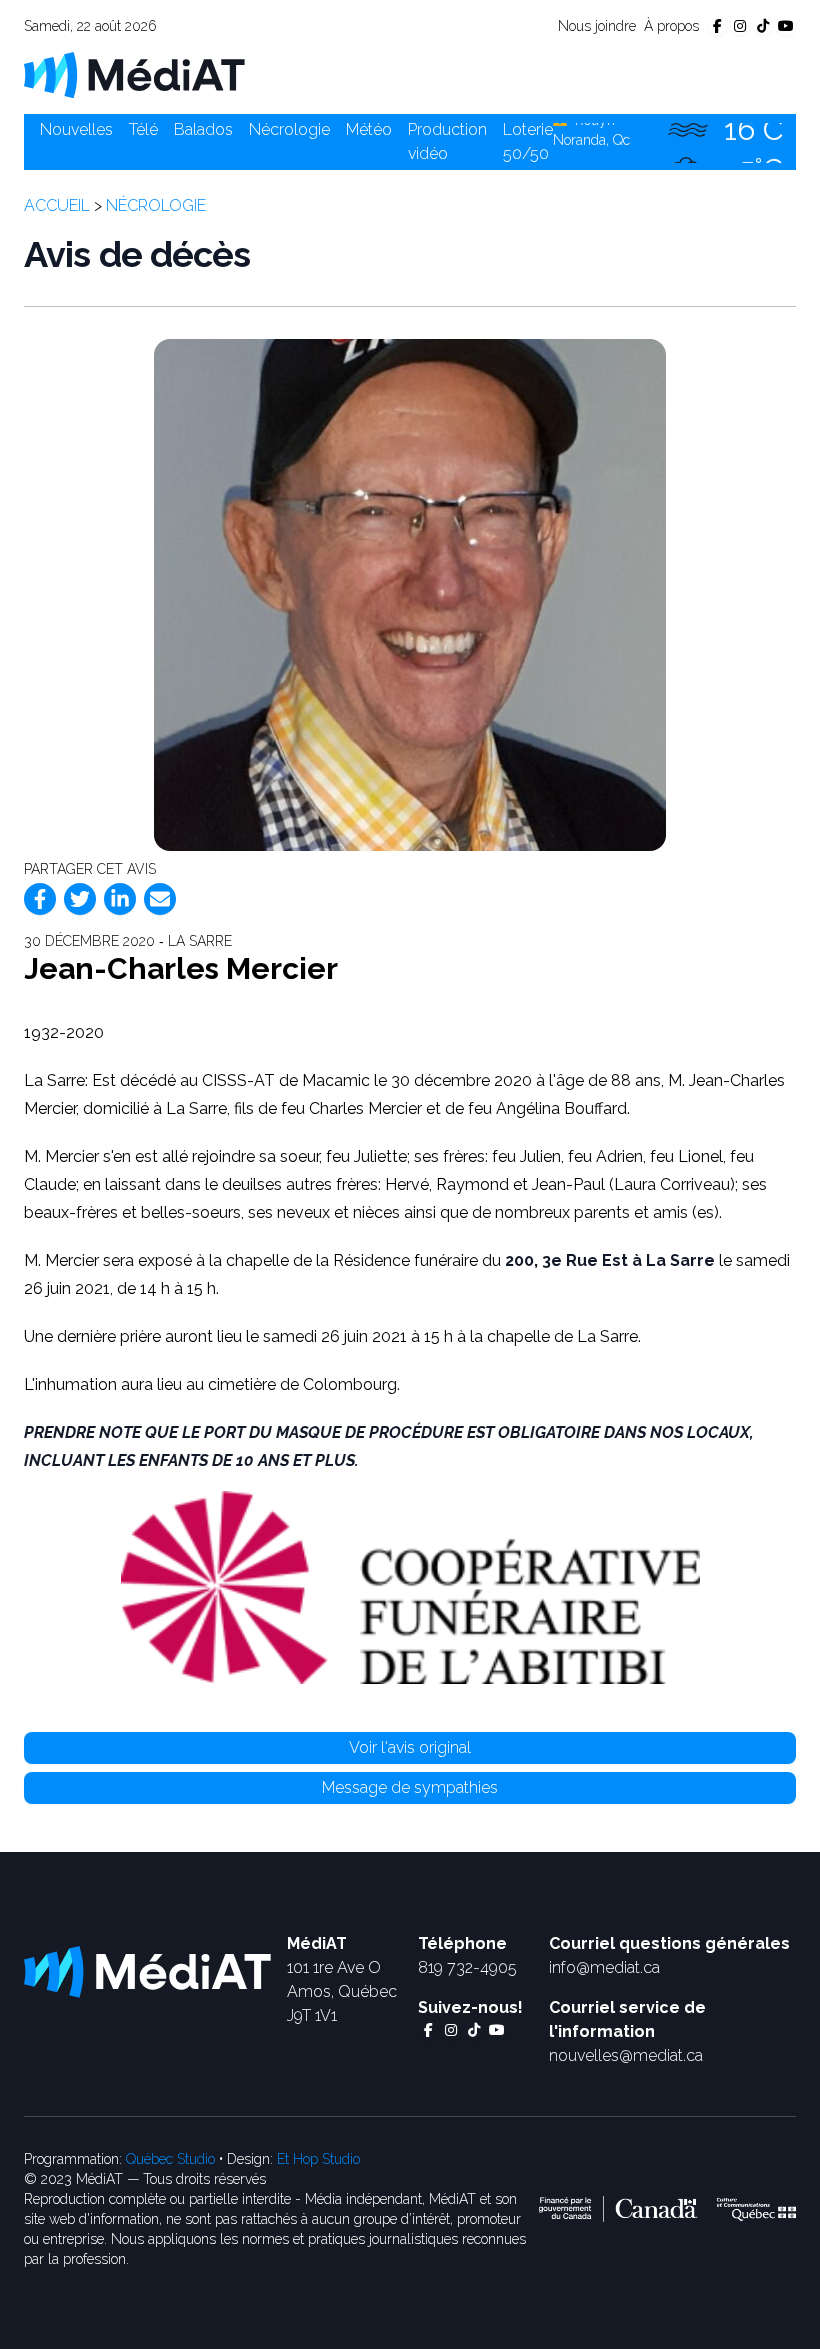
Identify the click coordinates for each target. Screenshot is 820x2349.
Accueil (57, 205)
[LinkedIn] (120, 899)
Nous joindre (597, 26)
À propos (671, 26)
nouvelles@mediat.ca (626, 2055)
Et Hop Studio (318, 2159)
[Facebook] (40, 899)
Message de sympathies (410, 1787)
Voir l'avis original (410, 1747)
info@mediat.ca (604, 1967)
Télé (143, 129)
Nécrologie (289, 129)
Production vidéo (447, 141)
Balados (203, 129)
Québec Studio (170, 2159)
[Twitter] (80, 899)
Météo (369, 129)
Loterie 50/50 (528, 141)
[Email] (160, 899)
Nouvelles (76, 129)
